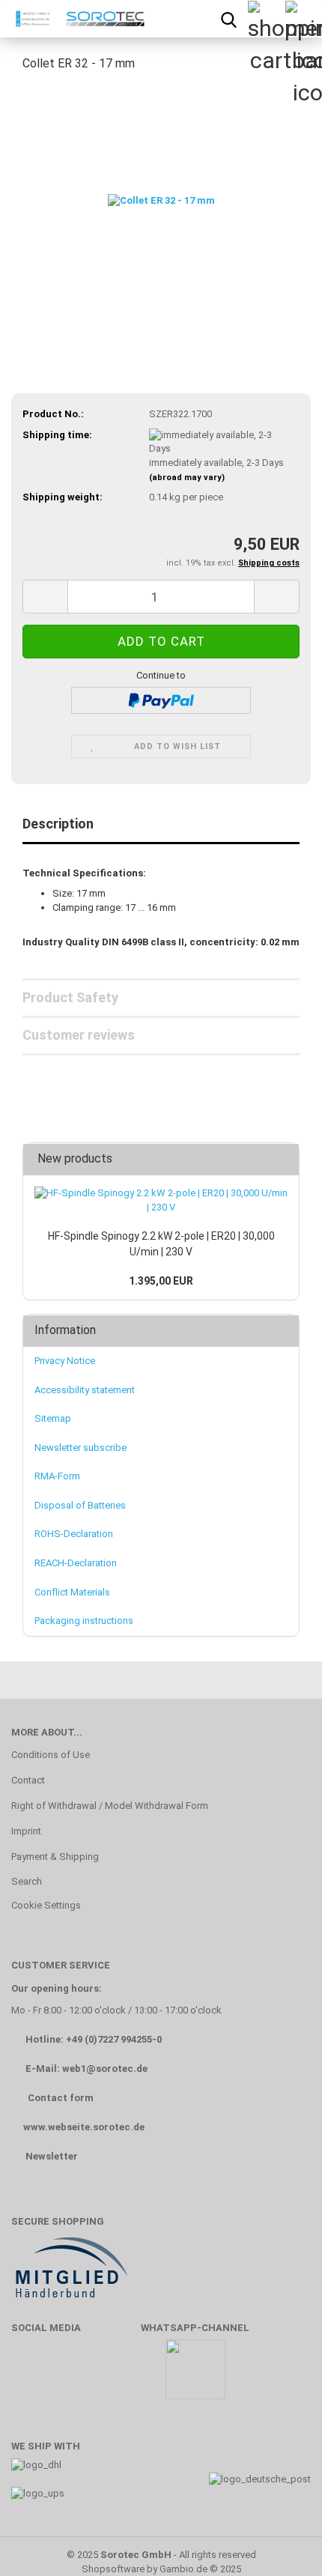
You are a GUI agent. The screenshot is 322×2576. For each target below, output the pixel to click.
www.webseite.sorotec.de (84, 2127)
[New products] (283, 1159)
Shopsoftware (113, 2569)
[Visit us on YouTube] (74, 2376)
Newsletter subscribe (80, 1448)
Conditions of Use (51, 1755)
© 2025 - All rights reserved (161, 2555)
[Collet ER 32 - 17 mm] (161, 197)
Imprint (26, 1831)
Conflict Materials (72, 1592)
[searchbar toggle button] (228, 19)
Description (58, 824)
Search (27, 1881)
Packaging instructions (84, 1621)
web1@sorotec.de (105, 2069)
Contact (28, 1780)
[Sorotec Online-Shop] (77, 19)
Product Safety (70, 997)
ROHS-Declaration (74, 1534)
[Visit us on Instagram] (118, 2376)
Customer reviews (79, 1035)
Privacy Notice (65, 1361)
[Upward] (281, 2542)
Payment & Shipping (55, 1857)
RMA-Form (57, 1476)
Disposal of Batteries (80, 1505)
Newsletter (52, 2156)
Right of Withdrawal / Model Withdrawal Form (110, 1806)
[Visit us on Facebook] (30, 2376)
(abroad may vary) (187, 478)
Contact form (61, 2098)
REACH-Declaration (76, 1563)
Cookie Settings (46, 1905)
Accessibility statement (85, 1390)
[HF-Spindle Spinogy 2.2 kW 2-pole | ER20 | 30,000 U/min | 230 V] (161, 1200)
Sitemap (53, 1418)
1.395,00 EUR (161, 1281)
